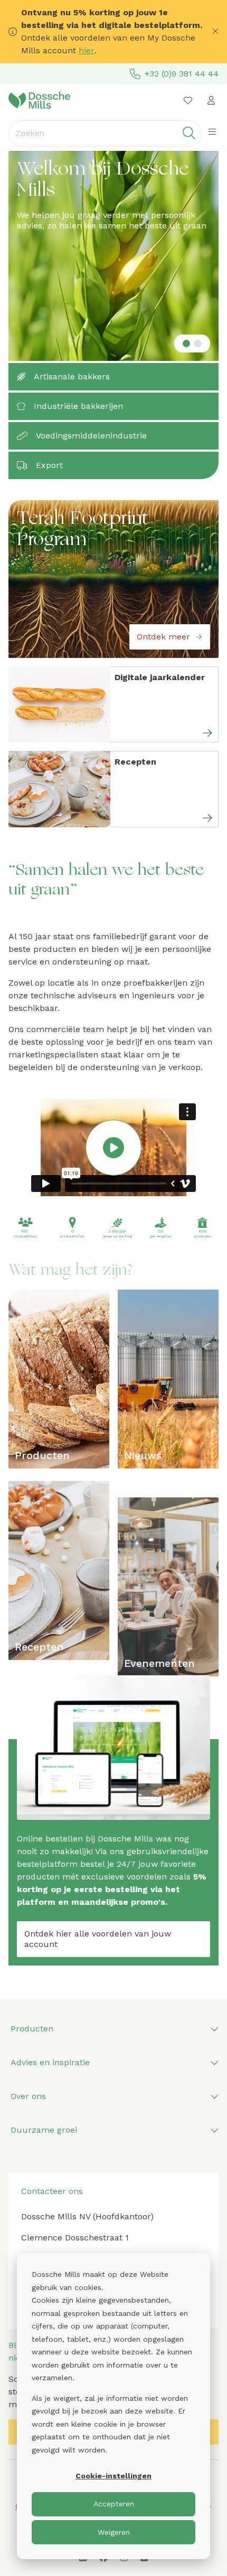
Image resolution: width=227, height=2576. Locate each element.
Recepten (39, 1647)
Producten (42, 1455)
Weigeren (114, 2532)
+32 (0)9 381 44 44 (182, 74)
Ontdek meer (163, 637)
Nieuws (143, 1455)
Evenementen (159, 1663)
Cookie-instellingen (113, 2476)
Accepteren (114, 2504)
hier (87, 50)
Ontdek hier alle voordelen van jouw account (98, 1939)
